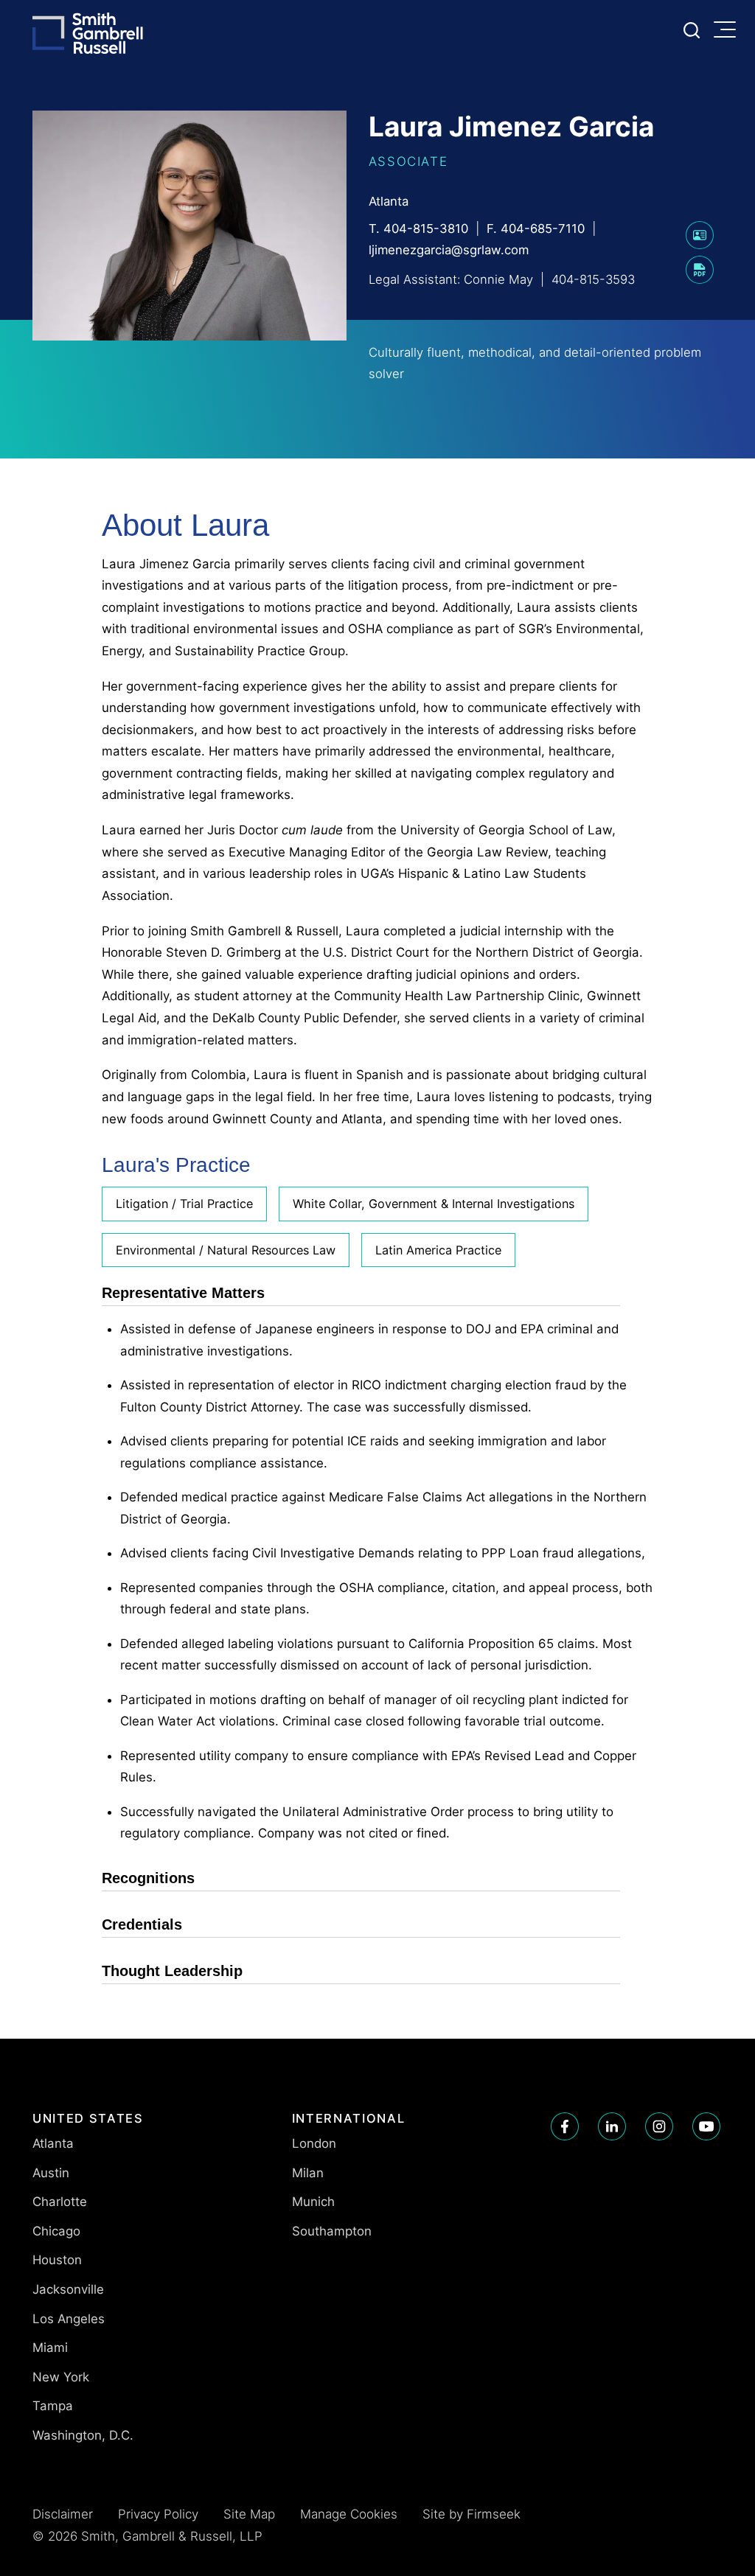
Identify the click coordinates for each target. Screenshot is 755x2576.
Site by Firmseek (472, 2514)
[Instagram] (659, 2126)
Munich (313, 2202)
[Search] (692, 30)
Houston (57, 2260)
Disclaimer (63, 2514)
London (314, 2143)
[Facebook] (565, 2126)
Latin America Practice (438, 1250)
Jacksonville (68, 2289)
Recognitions (148, 1878)
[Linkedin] (612, 2126)
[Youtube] (706, 2126)
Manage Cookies (349, 2514)
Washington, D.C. (83, 2435)
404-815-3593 (593, 279)
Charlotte (60, 2202)
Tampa (53, 2406)
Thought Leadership (172, 1971)
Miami (50, 2348)
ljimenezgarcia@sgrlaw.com (449, 250)
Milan (308, 2173)
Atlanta (389, 201)
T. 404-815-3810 (418, 228)
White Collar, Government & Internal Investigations (434, 1204)
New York (61, 2377)
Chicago (56, 2231)
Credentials (142, 1924)
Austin (51, 2173)
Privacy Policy (158, 2514)
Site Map (249, 2514)
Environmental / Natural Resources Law (226, 1250)
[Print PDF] (700, 279)
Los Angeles (69, 2319)
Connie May (498, 279)
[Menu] (728, 31)
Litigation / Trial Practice (184, 1204)
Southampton (332, 2231)
